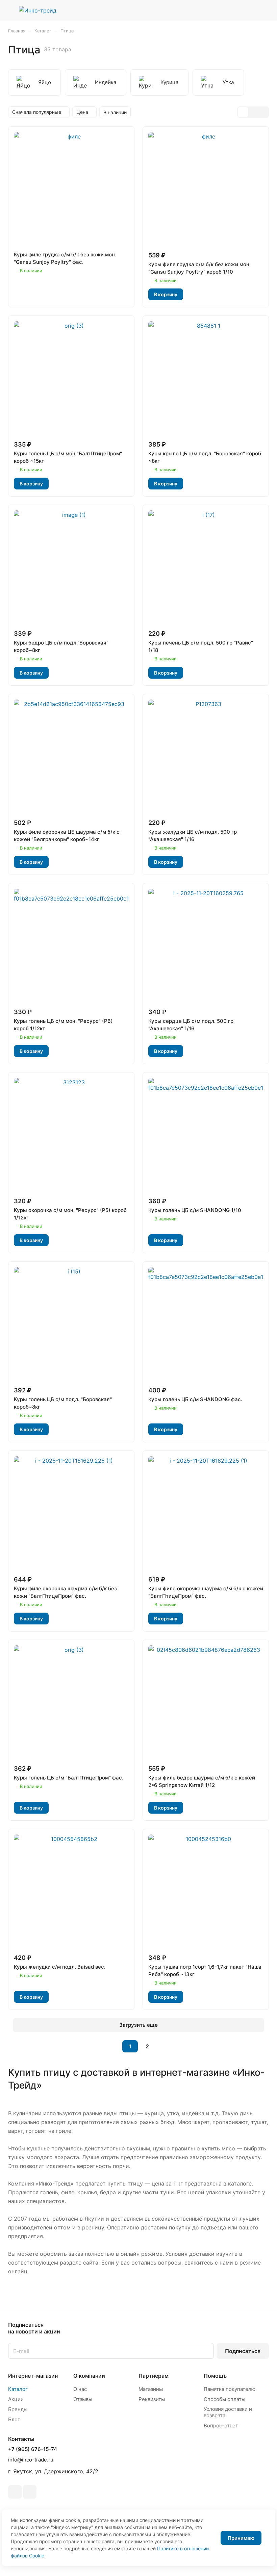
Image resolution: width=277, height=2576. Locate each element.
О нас (80, 2389)
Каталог (18, 2389)
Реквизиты (152, 2399)
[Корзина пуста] (264, 10)
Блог (14, 2419)
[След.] (165, 2046)
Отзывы (83, 2399)
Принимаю (241, 2538)
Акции (16, 2399)
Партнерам (154, 2376)
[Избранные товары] (247, 10)
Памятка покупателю (230, 2389)
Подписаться (243, 2351)
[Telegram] (15, 2492)
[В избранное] (21, 295)
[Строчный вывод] (253, 112)
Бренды (18, 2409)
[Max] (30, 2492)
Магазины (151, 2389)
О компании (89, 2376)
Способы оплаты (224, 2399)
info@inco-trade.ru (31, 2460)
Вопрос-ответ (221, 2426)
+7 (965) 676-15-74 (33, 2449)
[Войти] (230, 10)
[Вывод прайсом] (263, 112)
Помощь (215, 2376)
